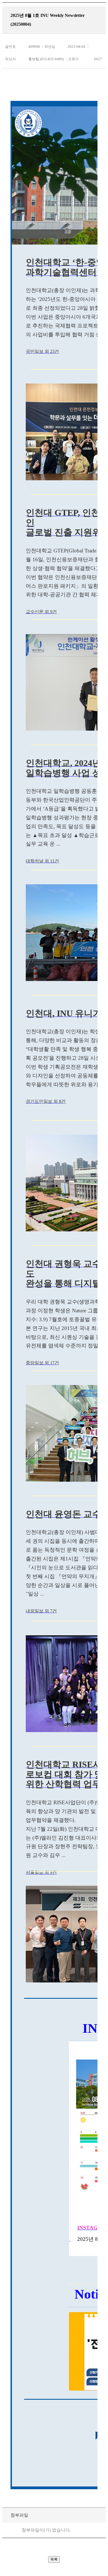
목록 (54, 2559)
